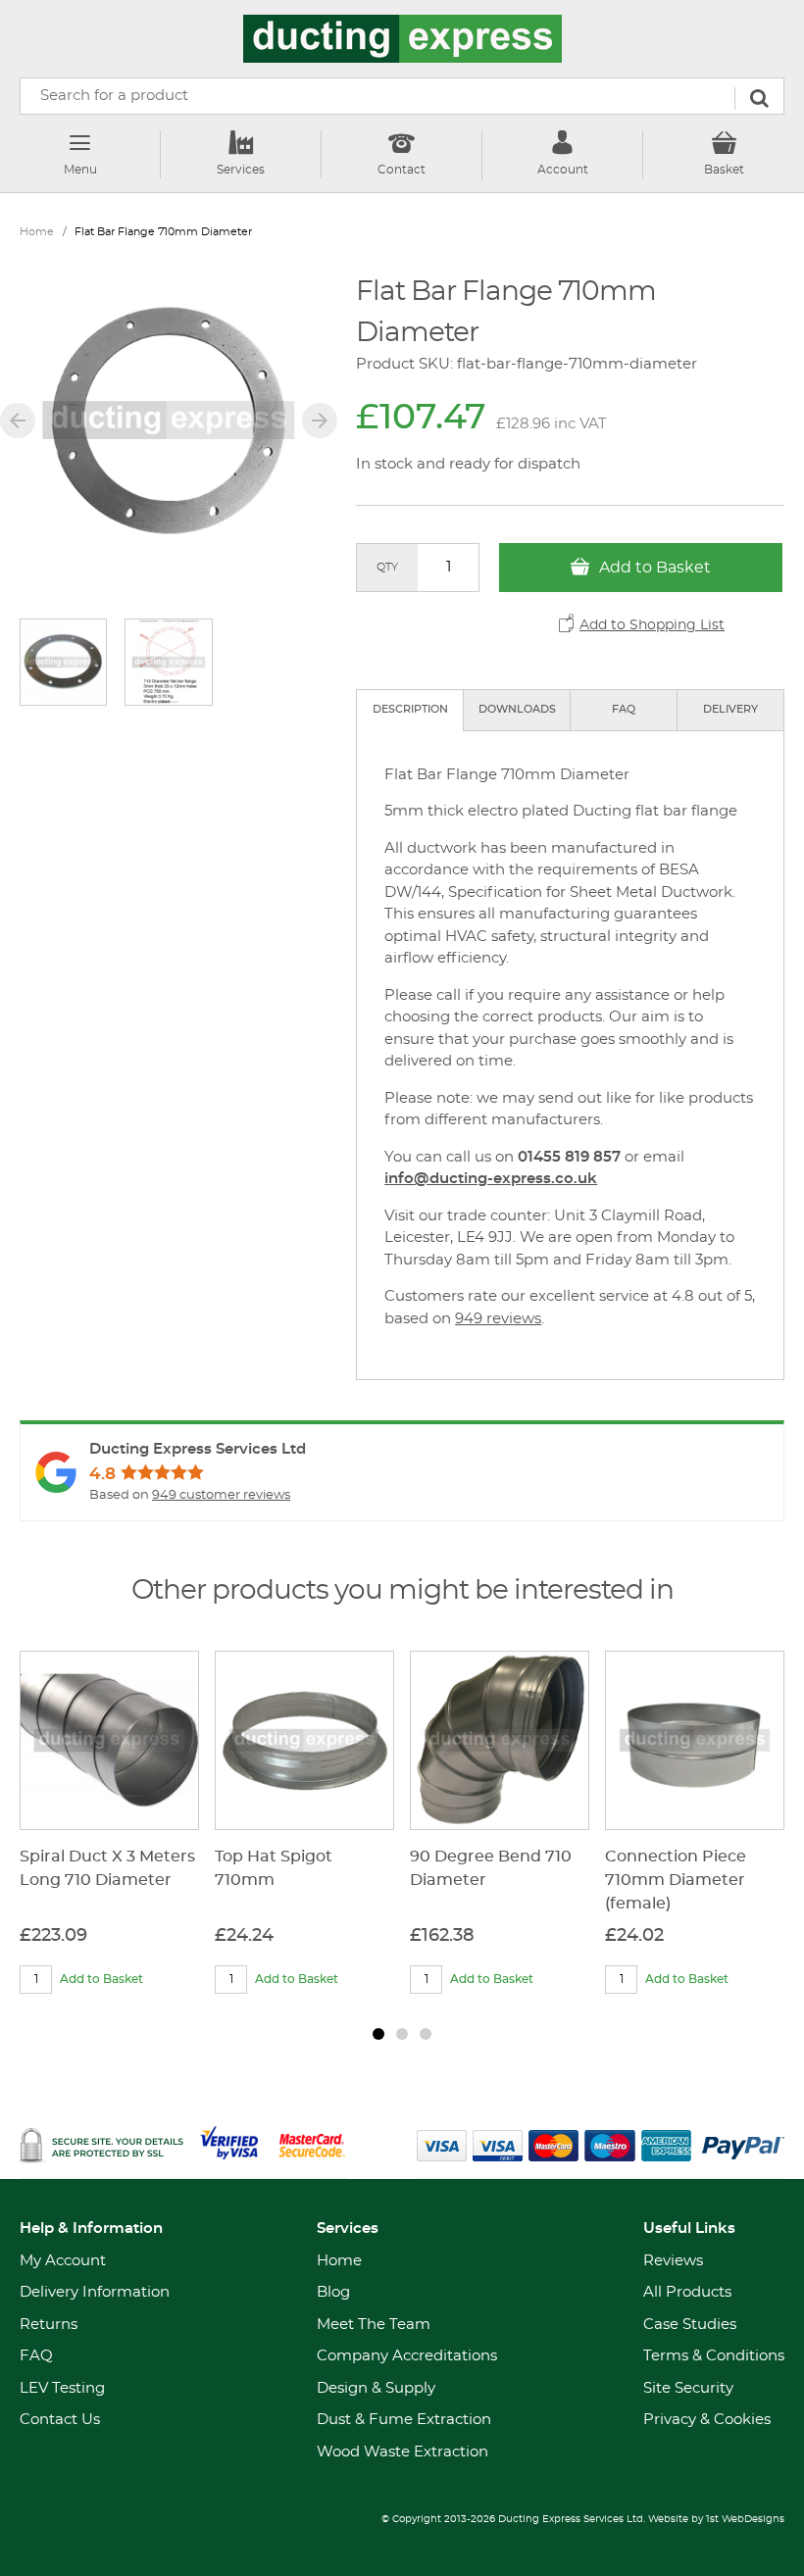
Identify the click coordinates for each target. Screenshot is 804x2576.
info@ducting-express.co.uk (491, 1179)
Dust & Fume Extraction (404, 2420)
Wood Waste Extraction (402, 2452)
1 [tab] (378, 2034)
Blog (333, 2292)
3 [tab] (426, 2034)
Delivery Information (95, 2292)
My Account (63, 2261)
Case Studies (690, 2325)
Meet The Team (374, 2325)
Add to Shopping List (652, 625)
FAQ (624, 709)
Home (37, 232)
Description (410, 709)
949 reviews (498, 1319)
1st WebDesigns (745, 2519)
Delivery (730, 709)
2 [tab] (402, 2034)
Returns (49, 2325)
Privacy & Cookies (707, 2420)
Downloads (517, 709)
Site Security (688, 2388)
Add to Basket (653, 568)
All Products (687, 2292)
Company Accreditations (407, 2356)
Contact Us (60, 2420)
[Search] (759, 99)
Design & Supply (376, 2388)
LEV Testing (62, 2388)
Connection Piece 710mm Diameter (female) (676, 1880)
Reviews (673, 2261)
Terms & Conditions (714, 2356)
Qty (387, 567)
